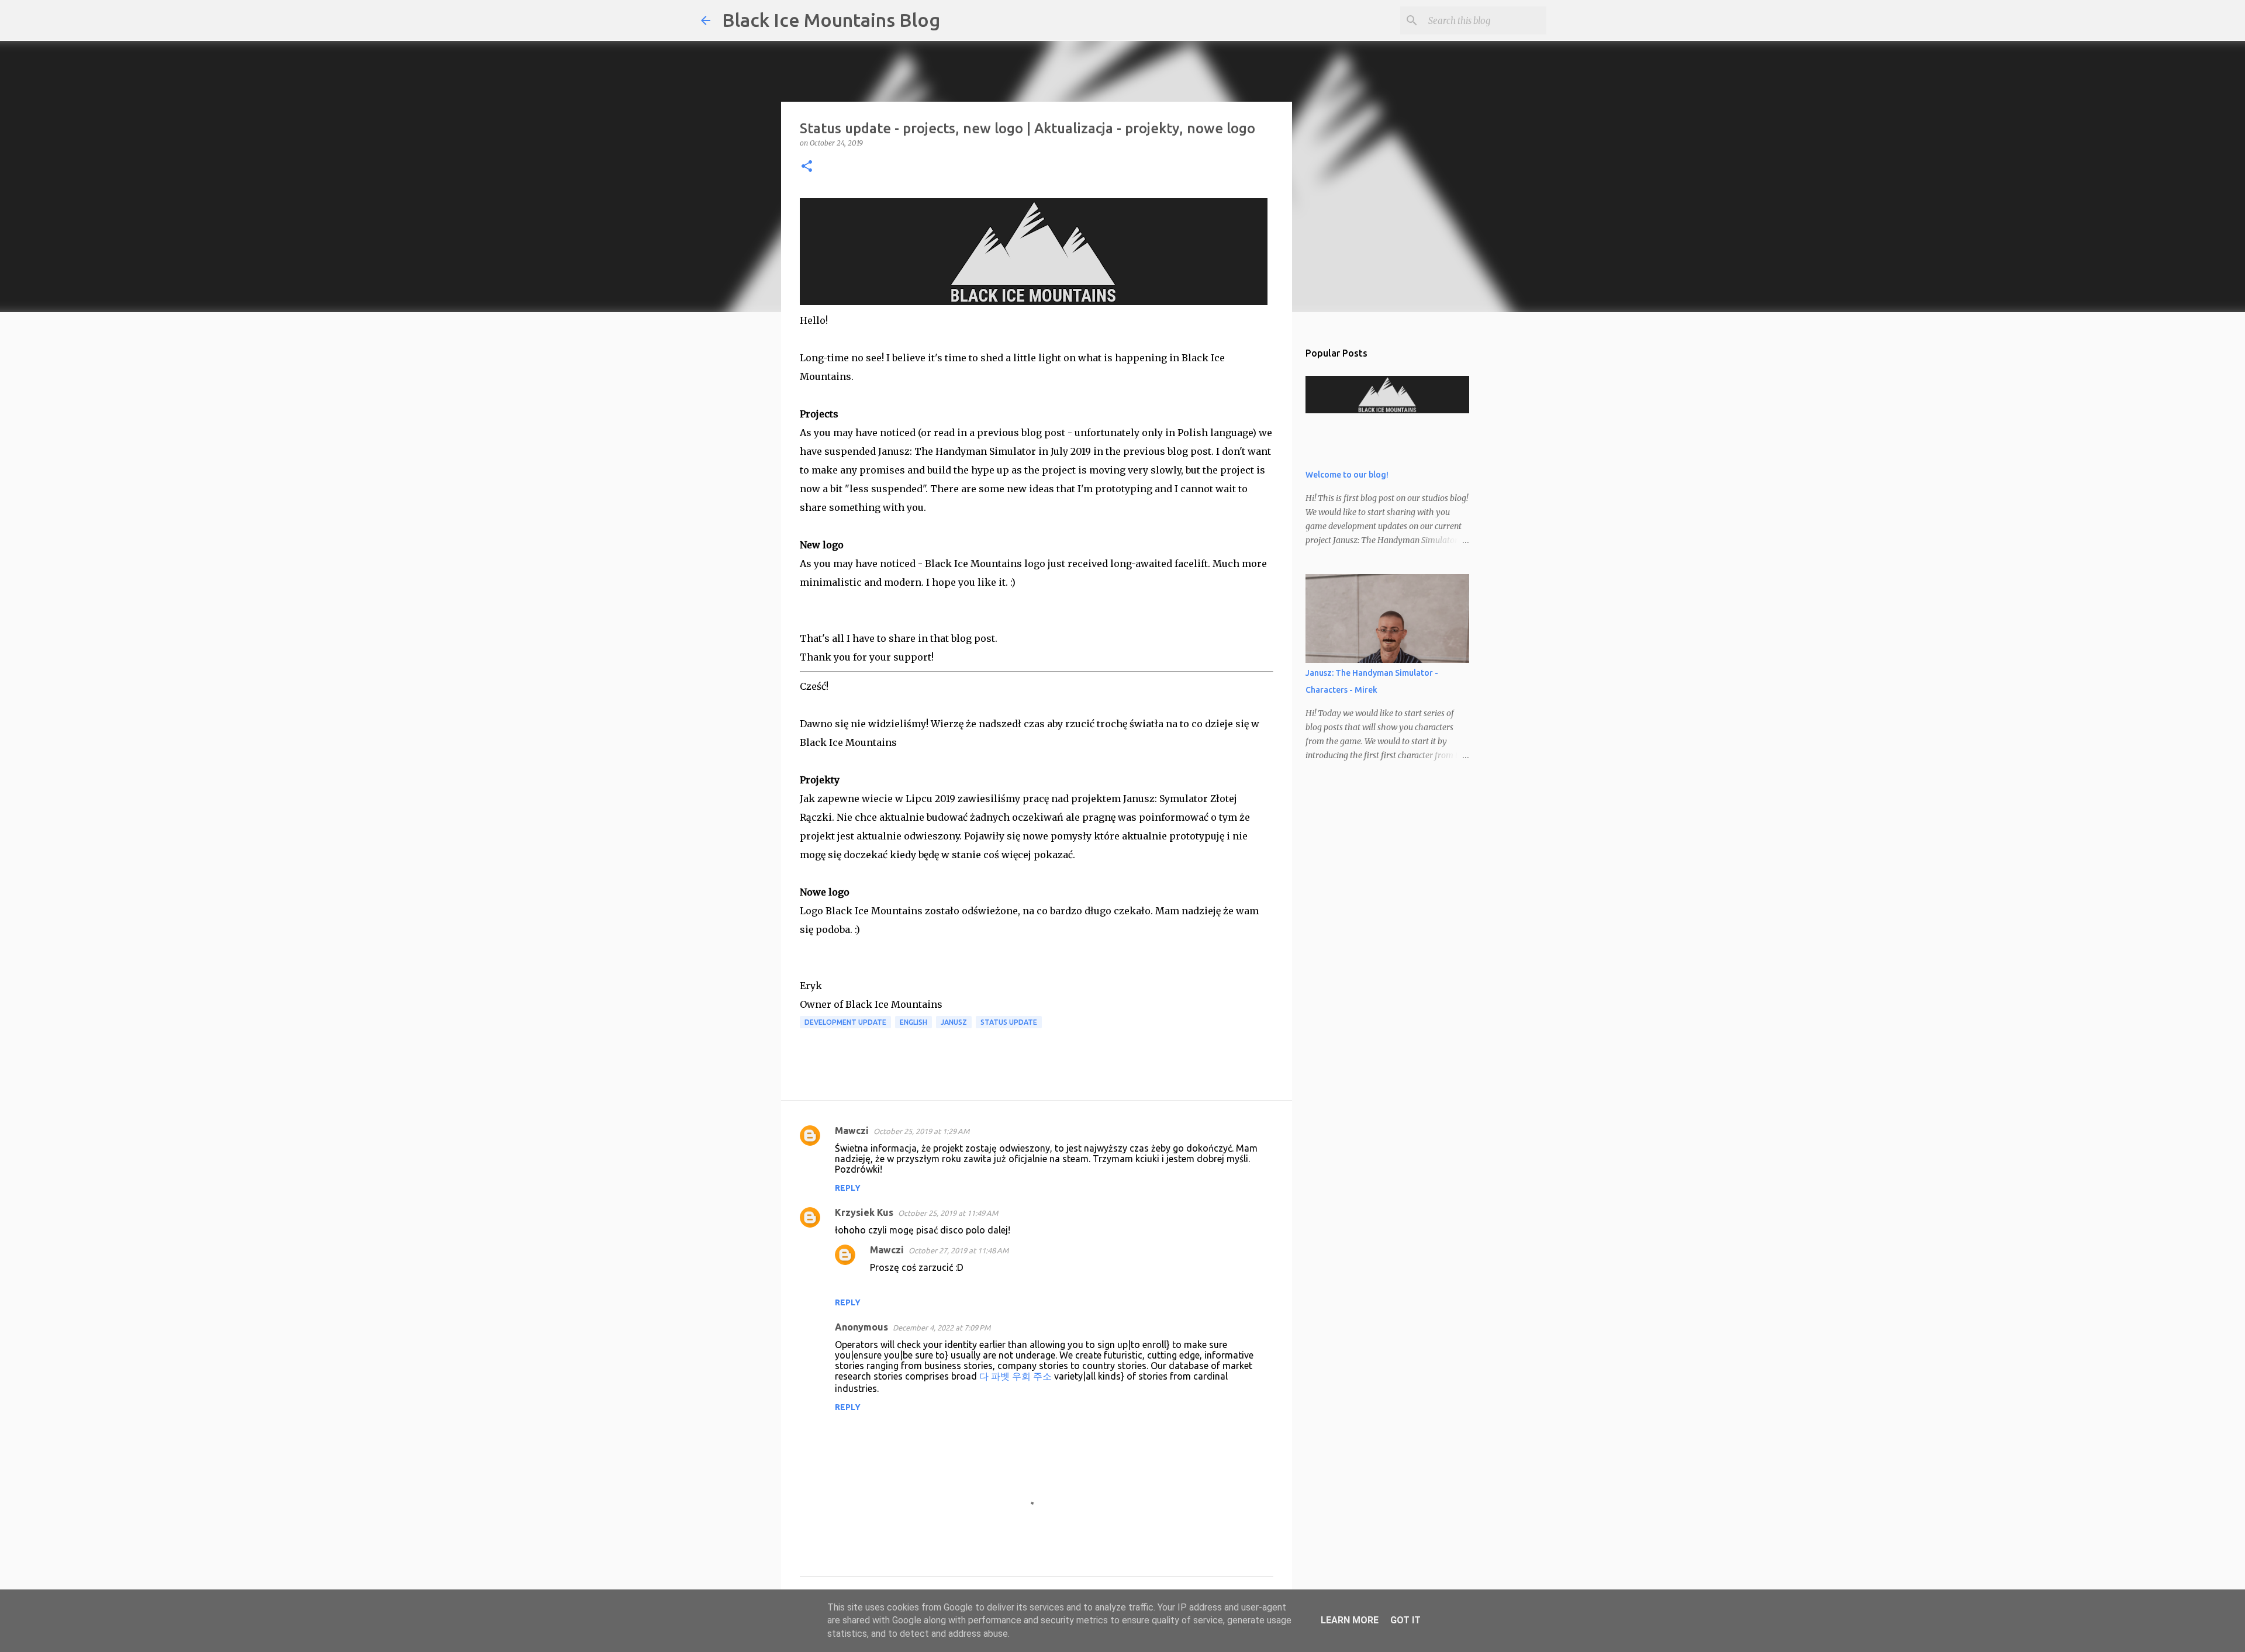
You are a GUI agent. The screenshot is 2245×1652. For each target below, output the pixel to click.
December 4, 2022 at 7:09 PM (942, 1328)
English (913, 1022)
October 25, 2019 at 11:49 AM (948, 1213)
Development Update (845, 1022)
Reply (848, 1188)
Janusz (954, 1022)
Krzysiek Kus (864, 1212)
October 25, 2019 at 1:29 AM (921, 1131)
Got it (1405, 1620)
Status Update (1009, 1022)
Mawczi (852, 1131)
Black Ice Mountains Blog (831, 20)
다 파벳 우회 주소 (1016, 1376)
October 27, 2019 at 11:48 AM (959, 1250)
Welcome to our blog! (1347, 475)
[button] (807, 167)
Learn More (1350, 1620)
